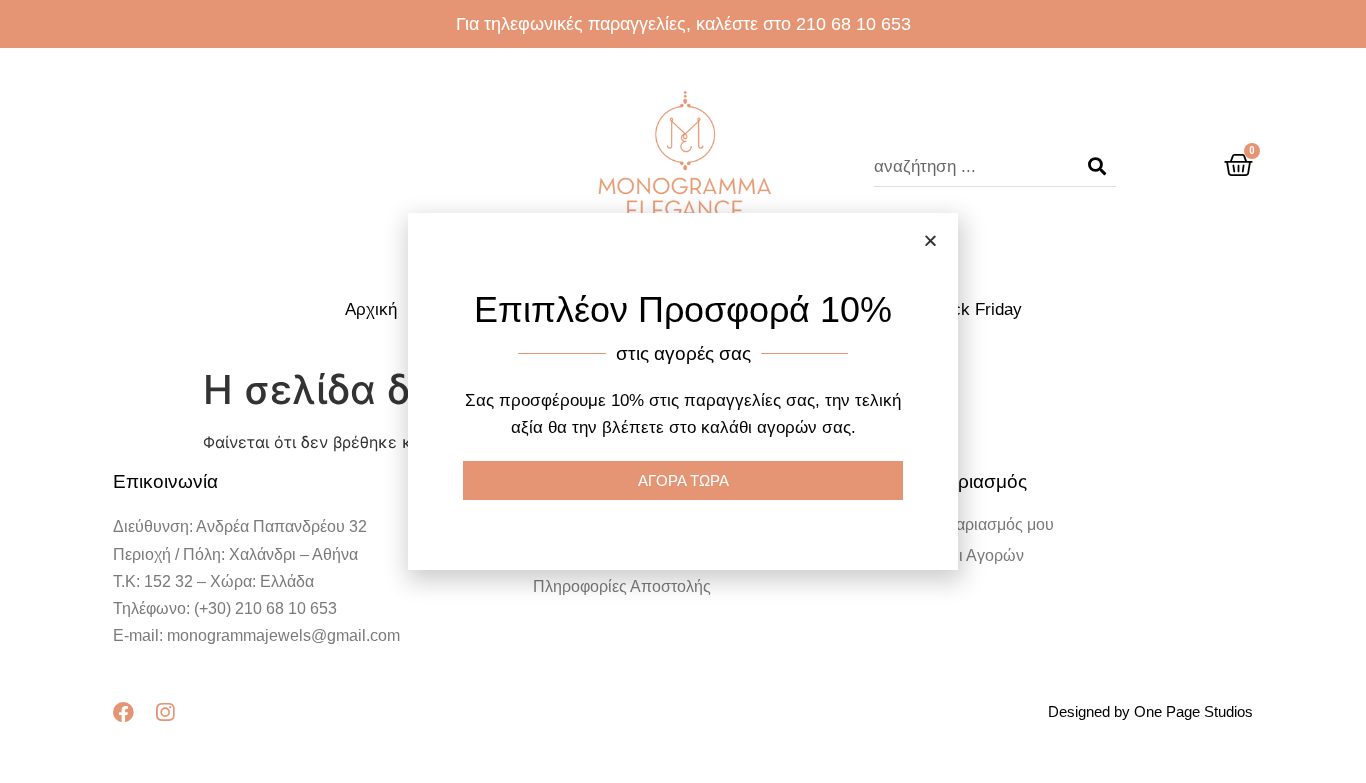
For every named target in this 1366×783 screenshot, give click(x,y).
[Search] (1097, 167)
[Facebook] (123, 712)
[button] (930, 240)
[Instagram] (164, 712)
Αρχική (371, 309)
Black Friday (975, 309)
